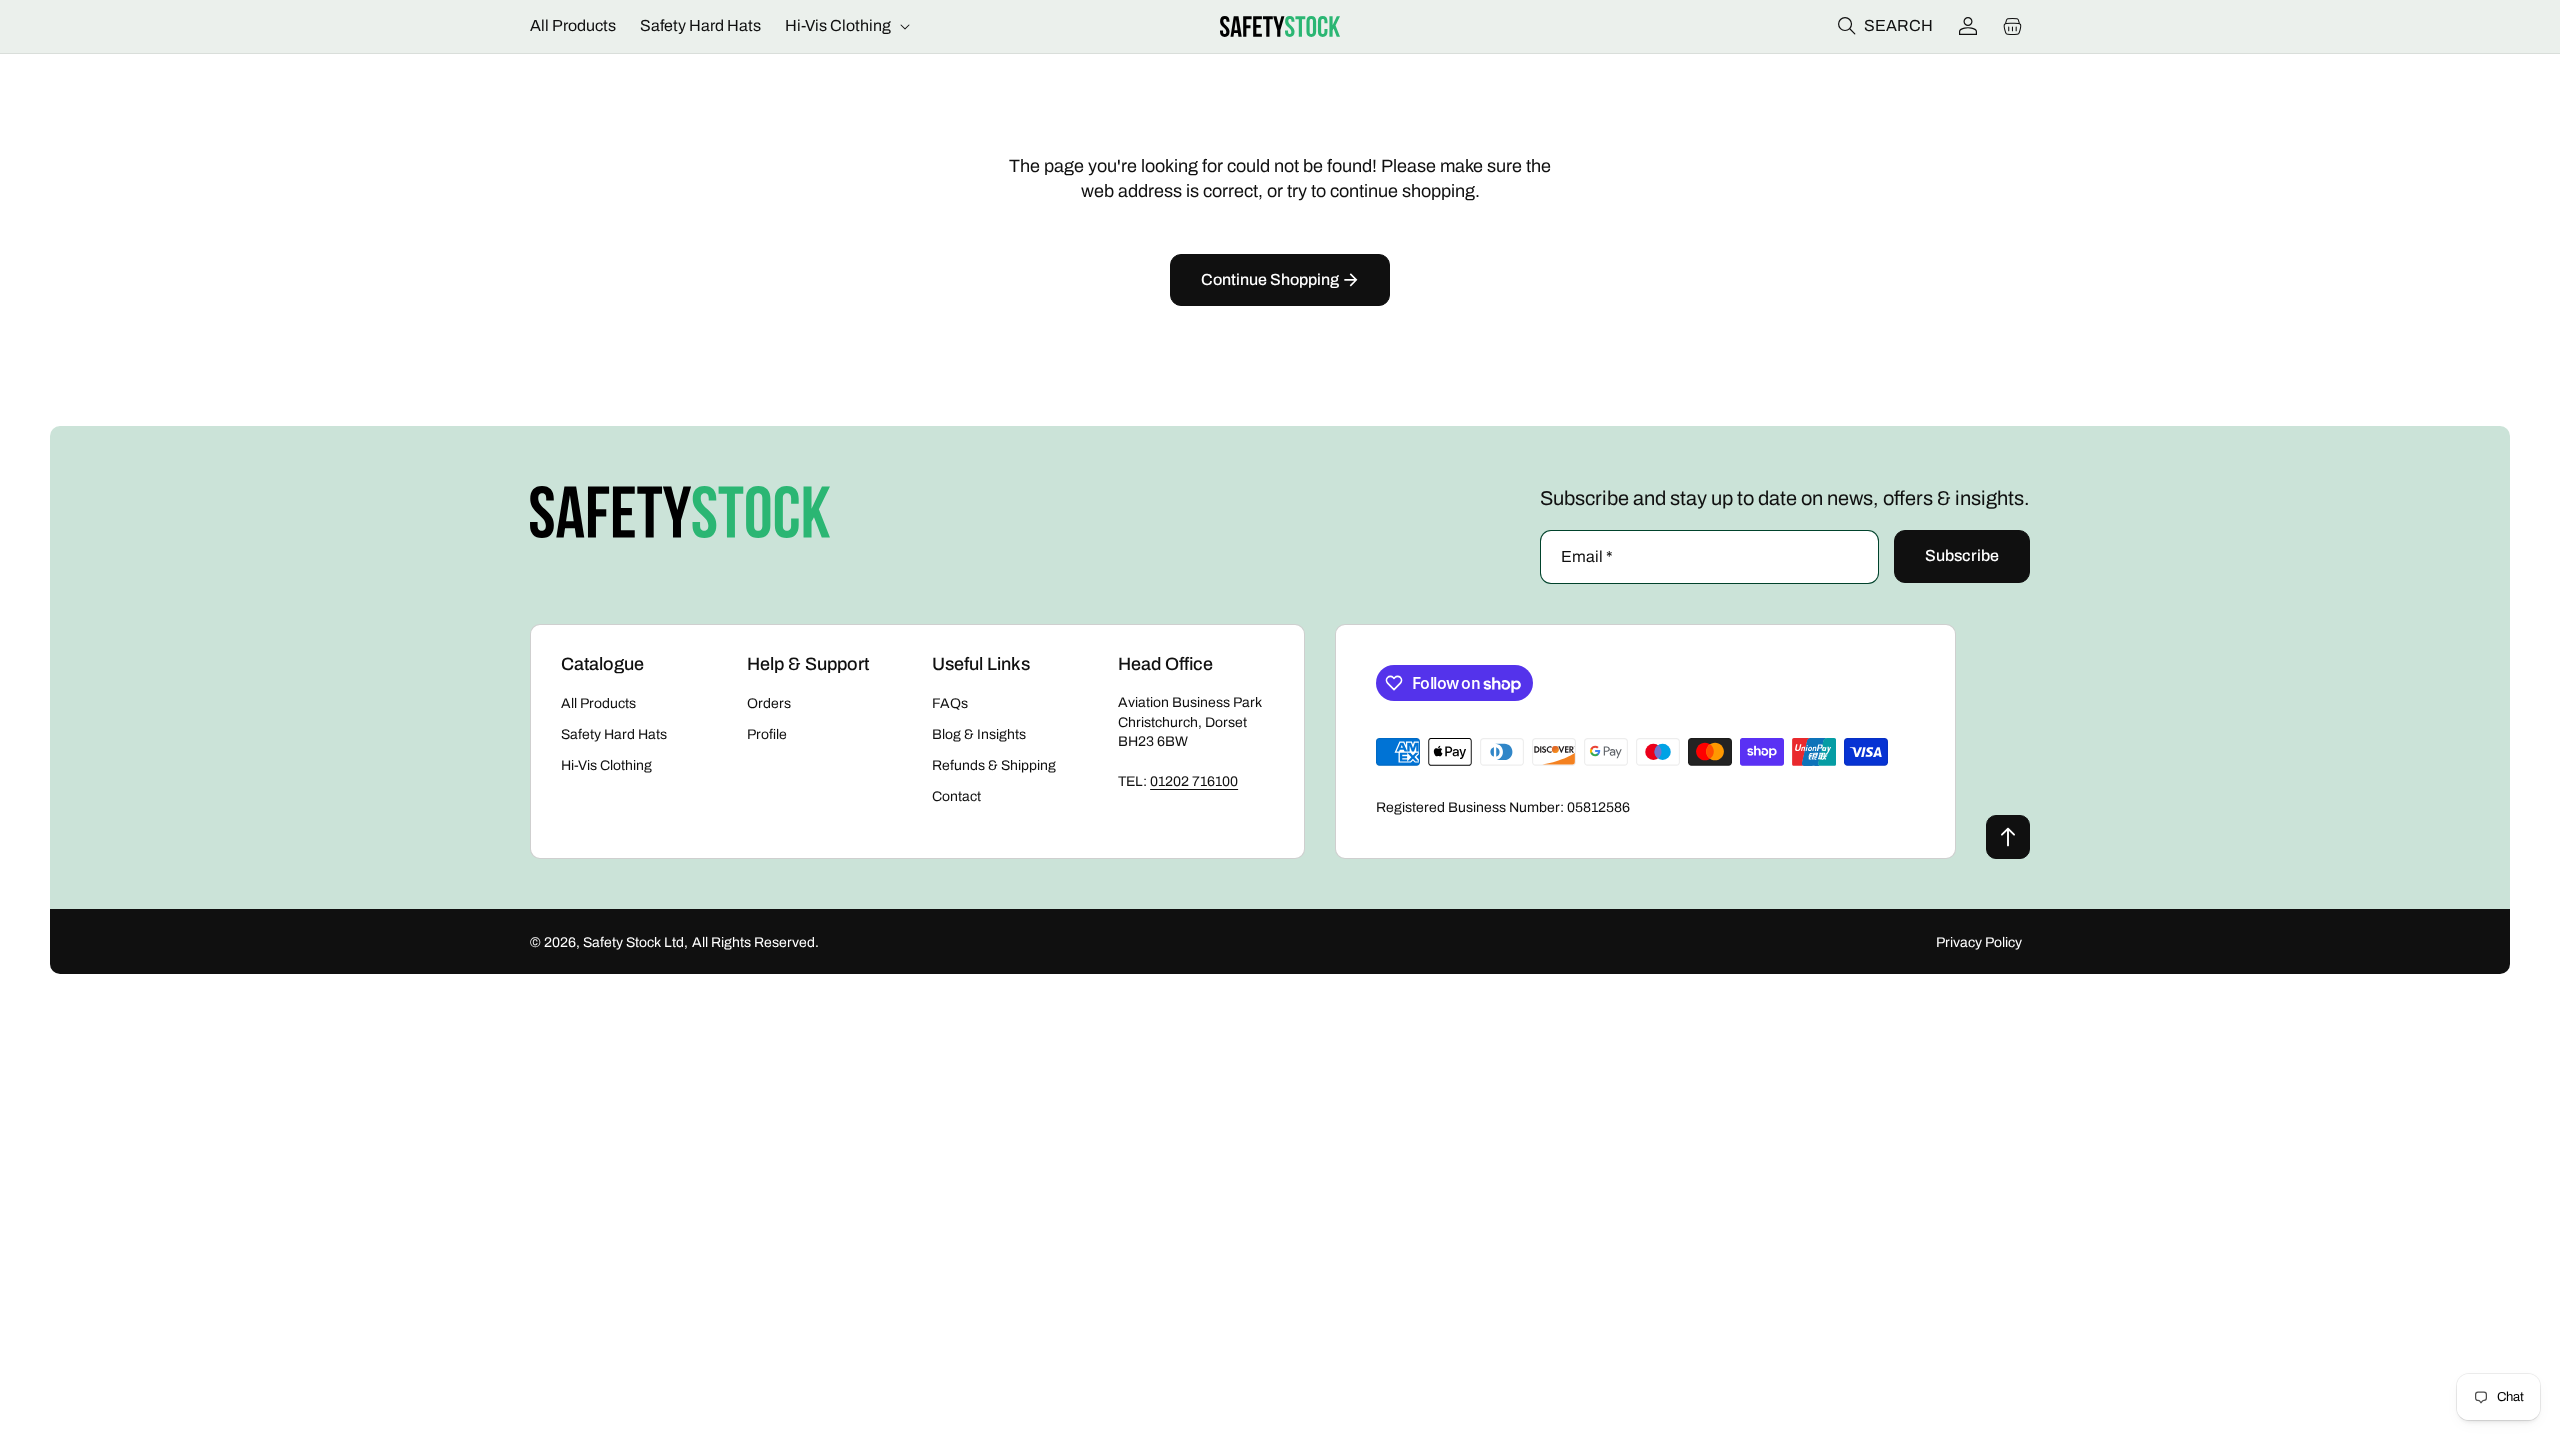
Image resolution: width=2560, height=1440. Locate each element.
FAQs (950, 703)
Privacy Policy (1979, 942)
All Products (598, 703)
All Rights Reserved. (755, 942)
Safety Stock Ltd (633, 942)
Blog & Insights (979, 734)
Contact (956, 796)
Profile (767, 734)
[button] (845, 26)
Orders (769, 703)
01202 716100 (1194, 781)
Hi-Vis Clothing (606, 765)
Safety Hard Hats (614, 734)
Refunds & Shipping (994, 765)
